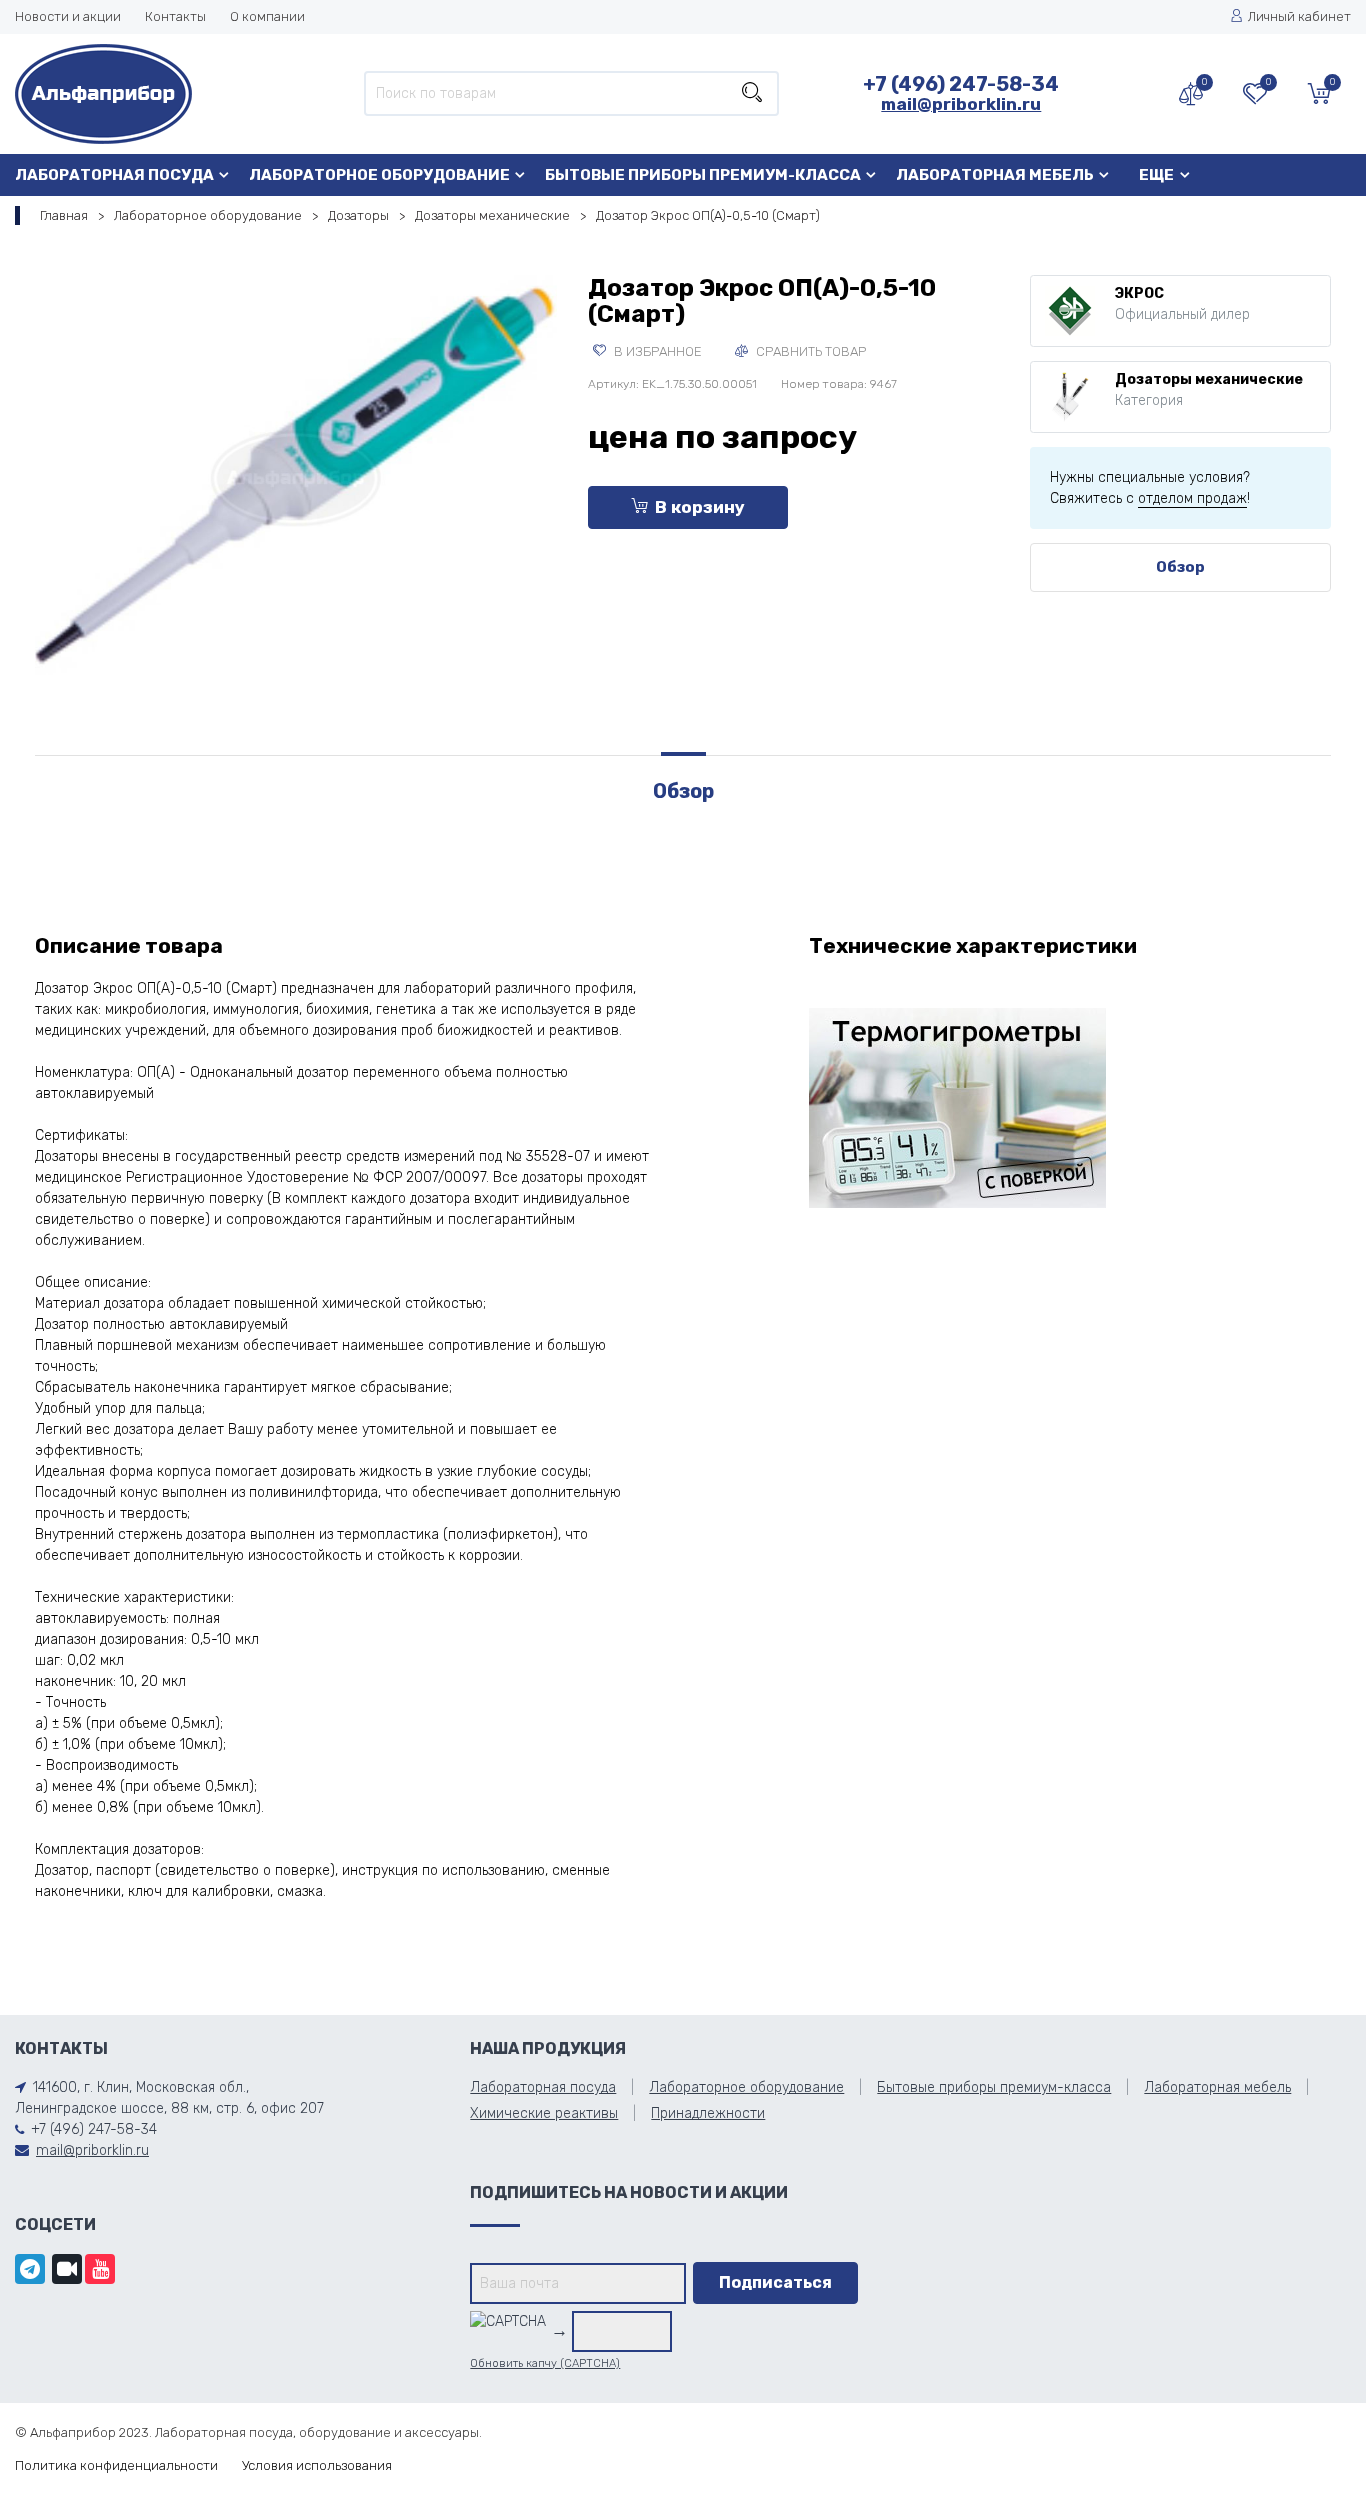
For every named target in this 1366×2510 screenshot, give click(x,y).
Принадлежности (708, 2113)
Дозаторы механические (492, 215)
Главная (64, 215)
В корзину (700, 507)
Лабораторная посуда (114, 175)
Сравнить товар (809, 351)
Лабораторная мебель (995, 175)
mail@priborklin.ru (961, 104)
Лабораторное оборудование (379, 175)
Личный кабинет (1299, 16)
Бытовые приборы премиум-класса (703, 175)
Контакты (175, 16)
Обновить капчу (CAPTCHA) (545, 2363)
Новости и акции (68, 16)
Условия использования (317, 2465)
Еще (1156, 175)
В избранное (656, 351)
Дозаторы (358, 215)
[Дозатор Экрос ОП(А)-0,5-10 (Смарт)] (296, 473)
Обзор (1180, 567)
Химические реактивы (544, 2113)
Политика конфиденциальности (116, 2465)
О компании (267, 16)
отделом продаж (1192, 498)
